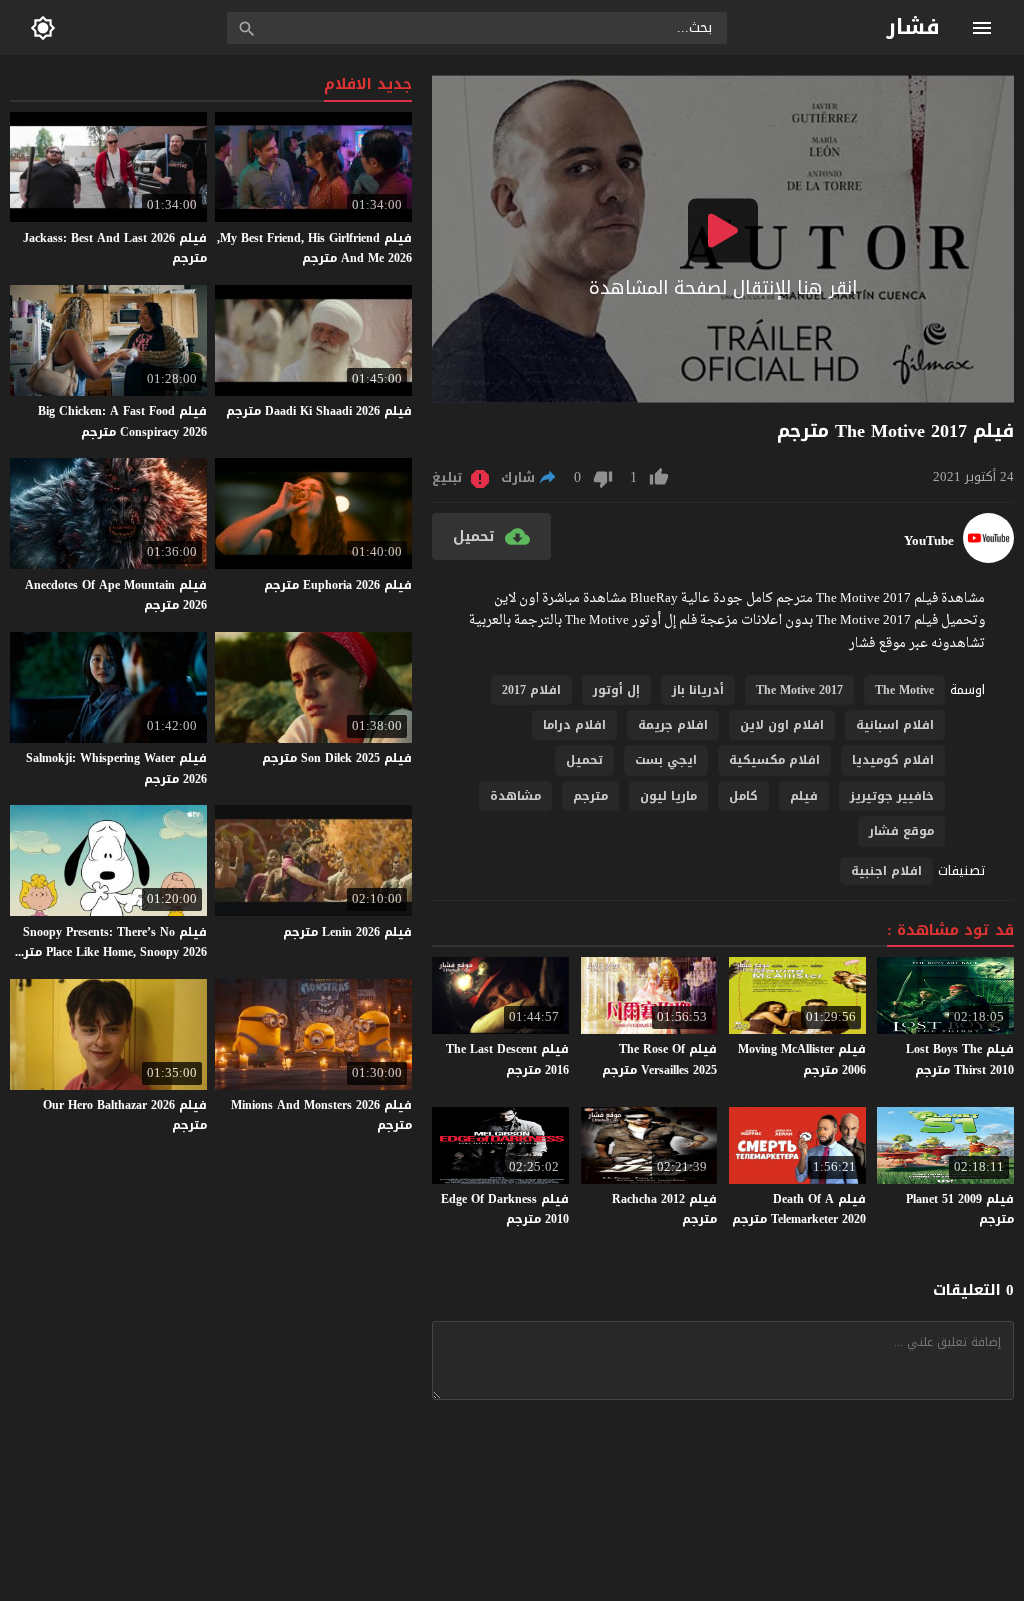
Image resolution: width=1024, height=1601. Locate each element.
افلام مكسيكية (774, 760)
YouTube (929, 541)
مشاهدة (515, 796)
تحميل (584, 760)
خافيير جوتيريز (892, 796)
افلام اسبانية (895, 725)
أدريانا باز (698, 690)
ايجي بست (666, 760)
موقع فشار (901, 831)
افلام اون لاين (782, 725)
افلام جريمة (673, 725)
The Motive (904, 690)
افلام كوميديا (893, 760)
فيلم (804, 796)
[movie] (988, 558)
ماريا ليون (668, 796)
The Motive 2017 (799, 690)
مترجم (590, 796)
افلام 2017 (531, 690)
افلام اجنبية (886, 871)
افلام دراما (574, 725)
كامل (743, 796)
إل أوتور (616, 690)
